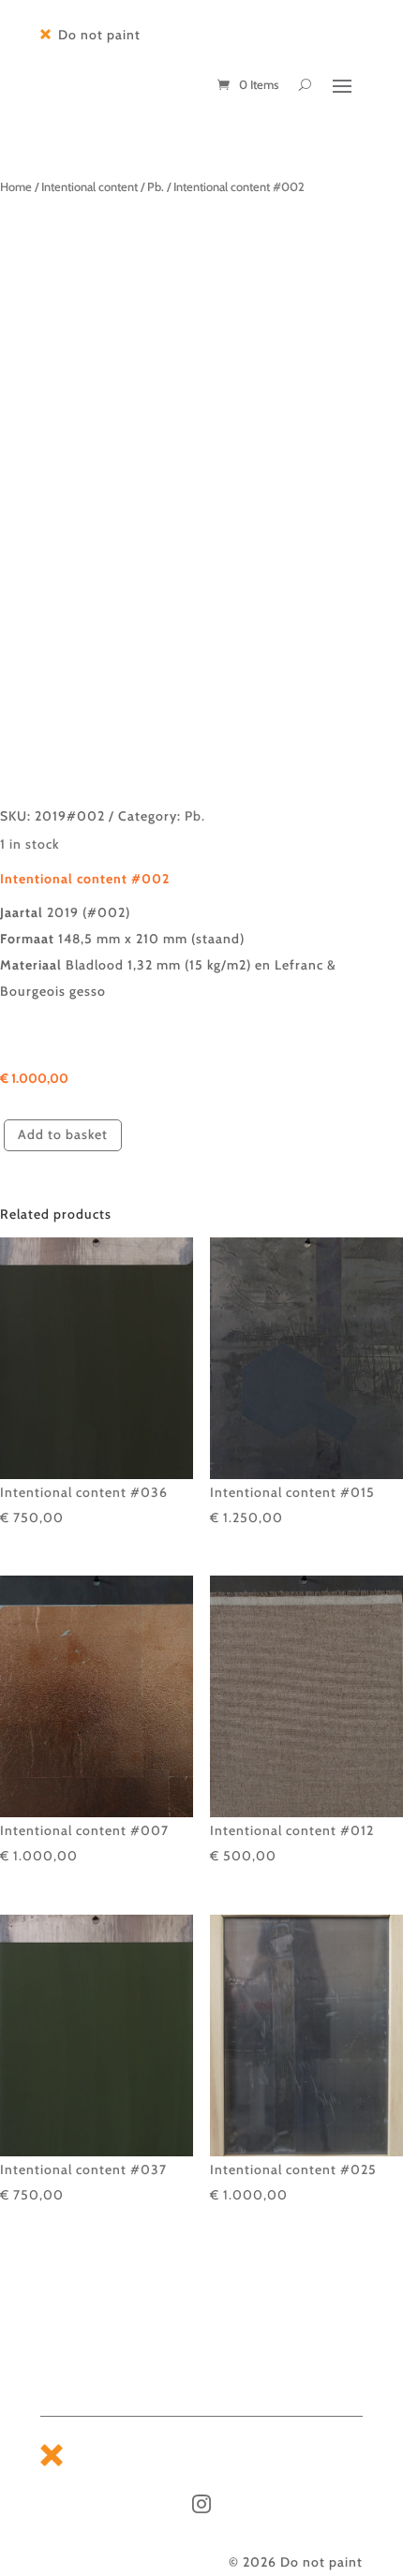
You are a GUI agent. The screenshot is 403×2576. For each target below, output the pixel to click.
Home (16, 187)
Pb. (156, 187)
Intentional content (90, 187)
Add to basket (63, 1134)
